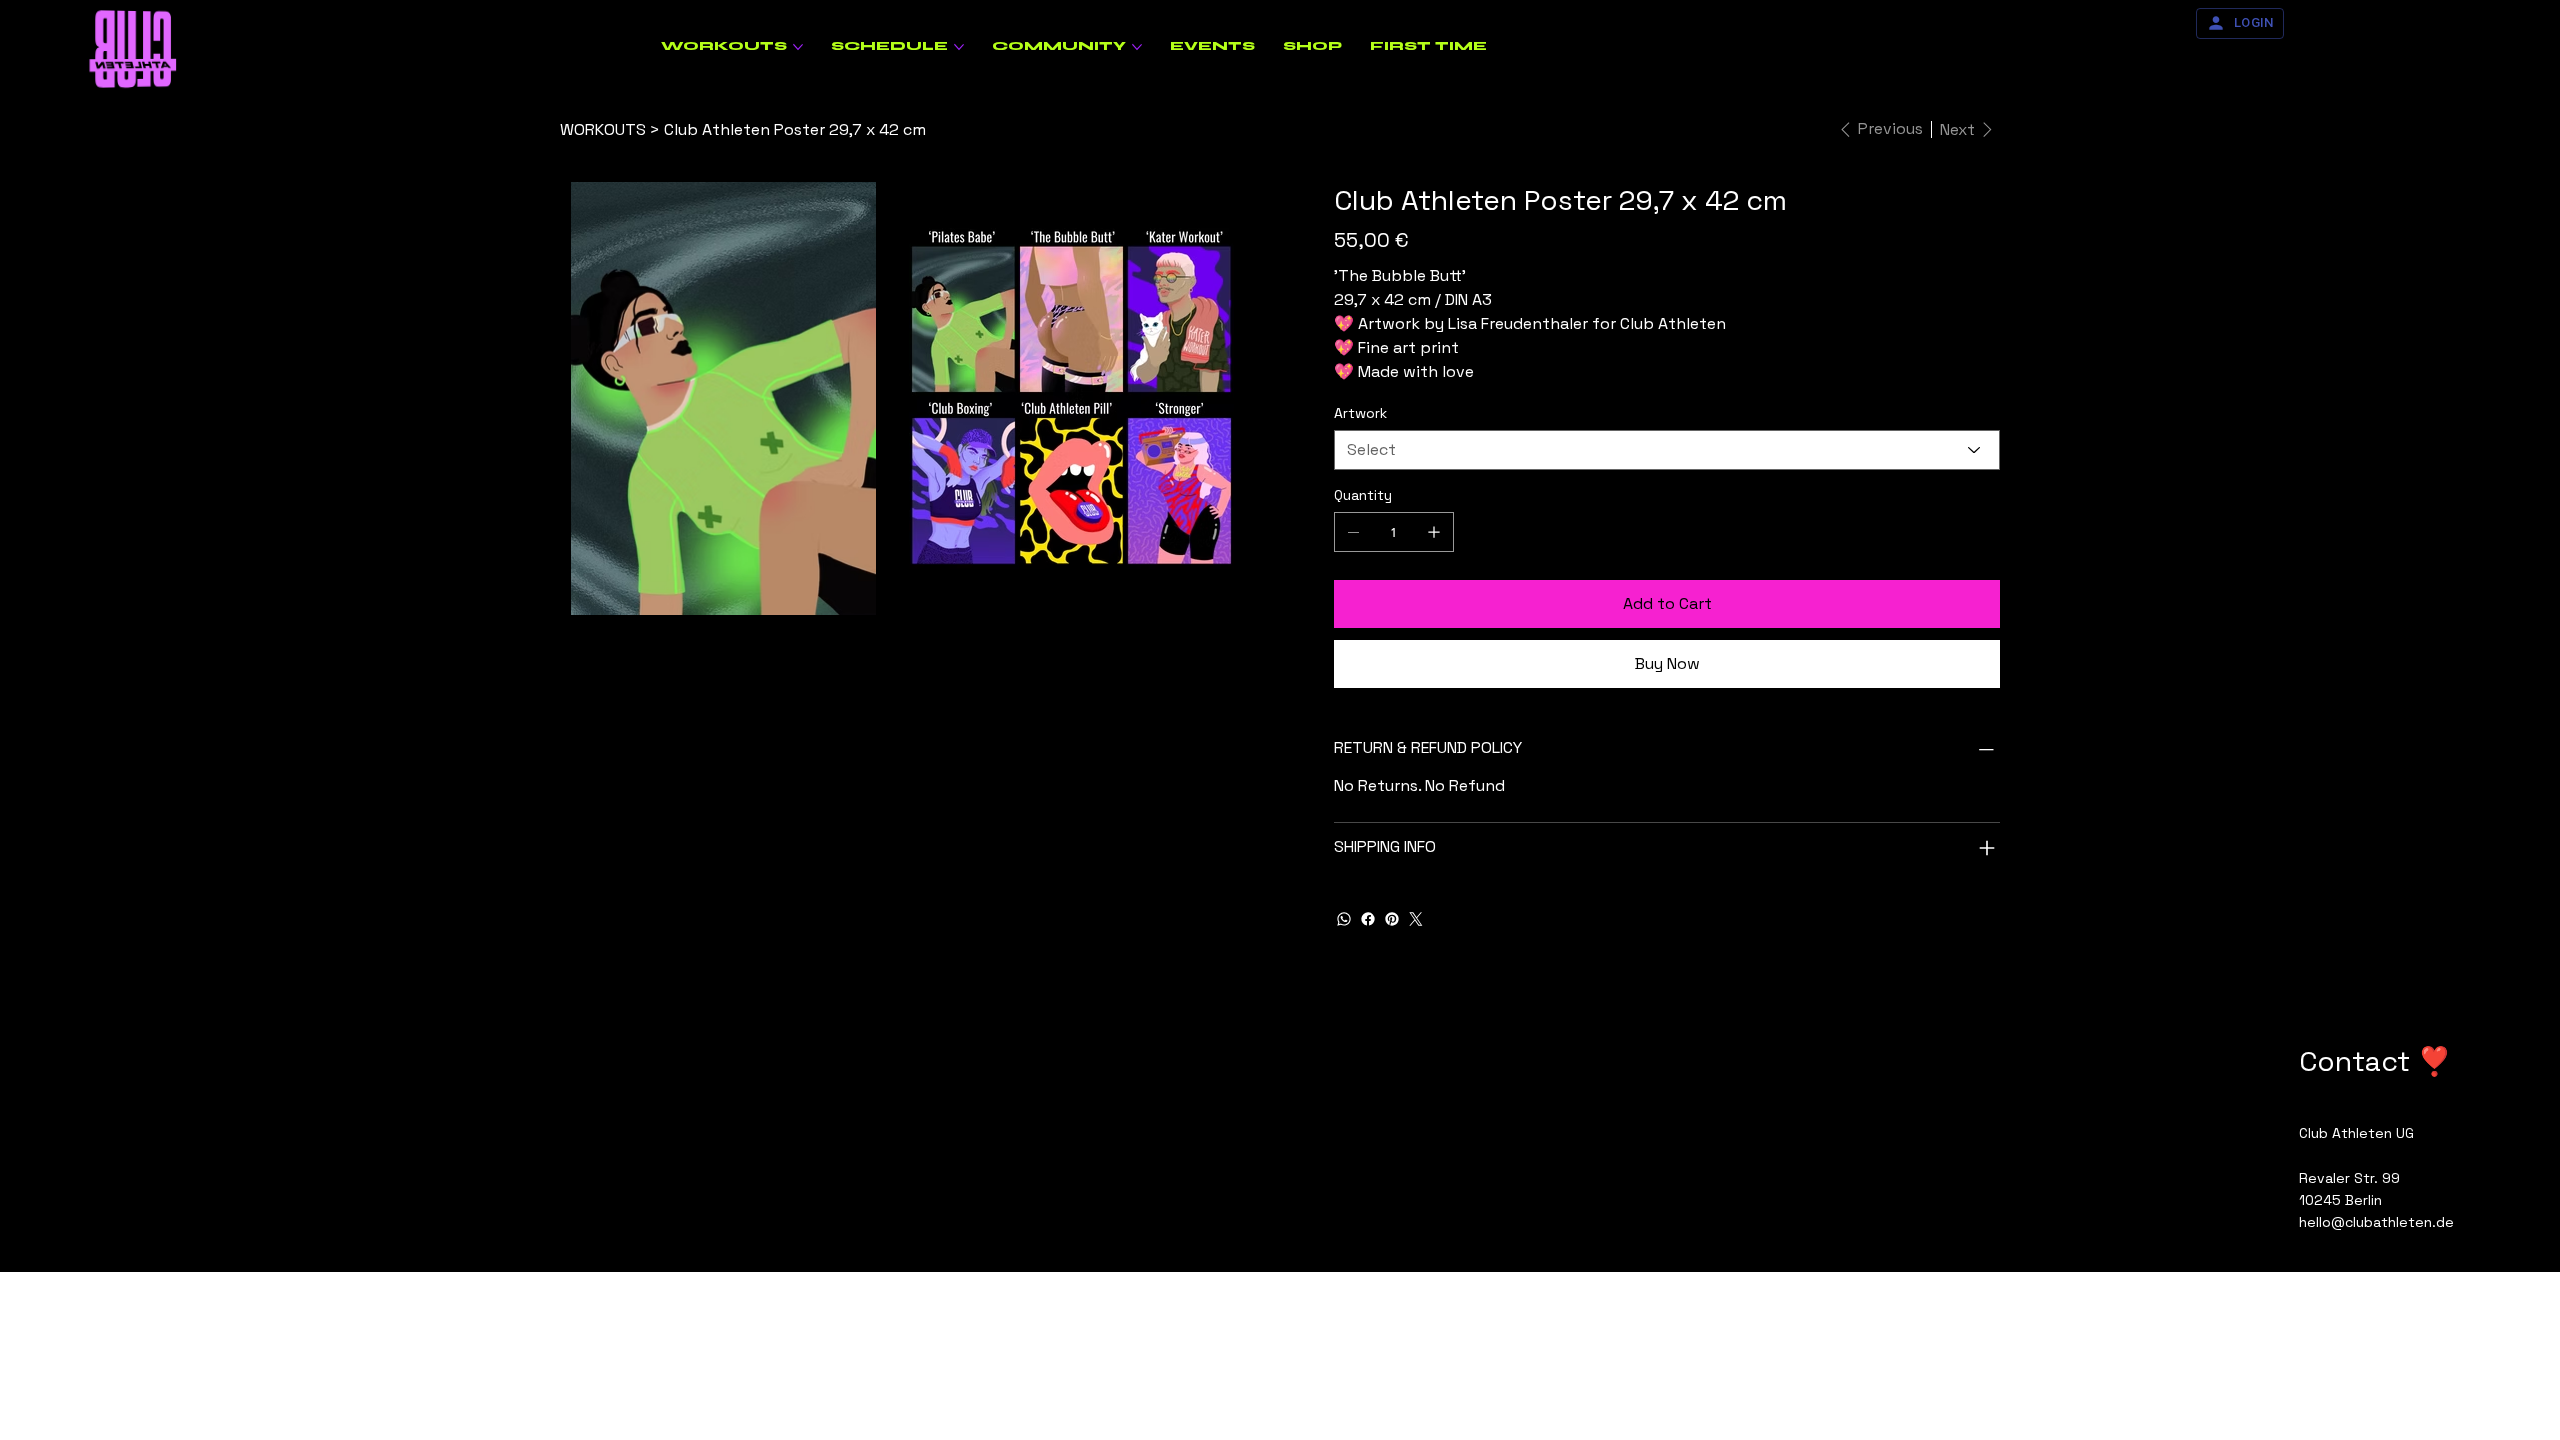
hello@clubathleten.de (2376, 1222)
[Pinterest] (1392, 919)
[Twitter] (1416, 919)
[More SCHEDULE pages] (959, 47)
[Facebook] (1368, 919)
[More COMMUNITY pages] (1137, 47)
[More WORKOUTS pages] (798, 47)
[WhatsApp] (1344, 919)
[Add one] (1434, 532)
